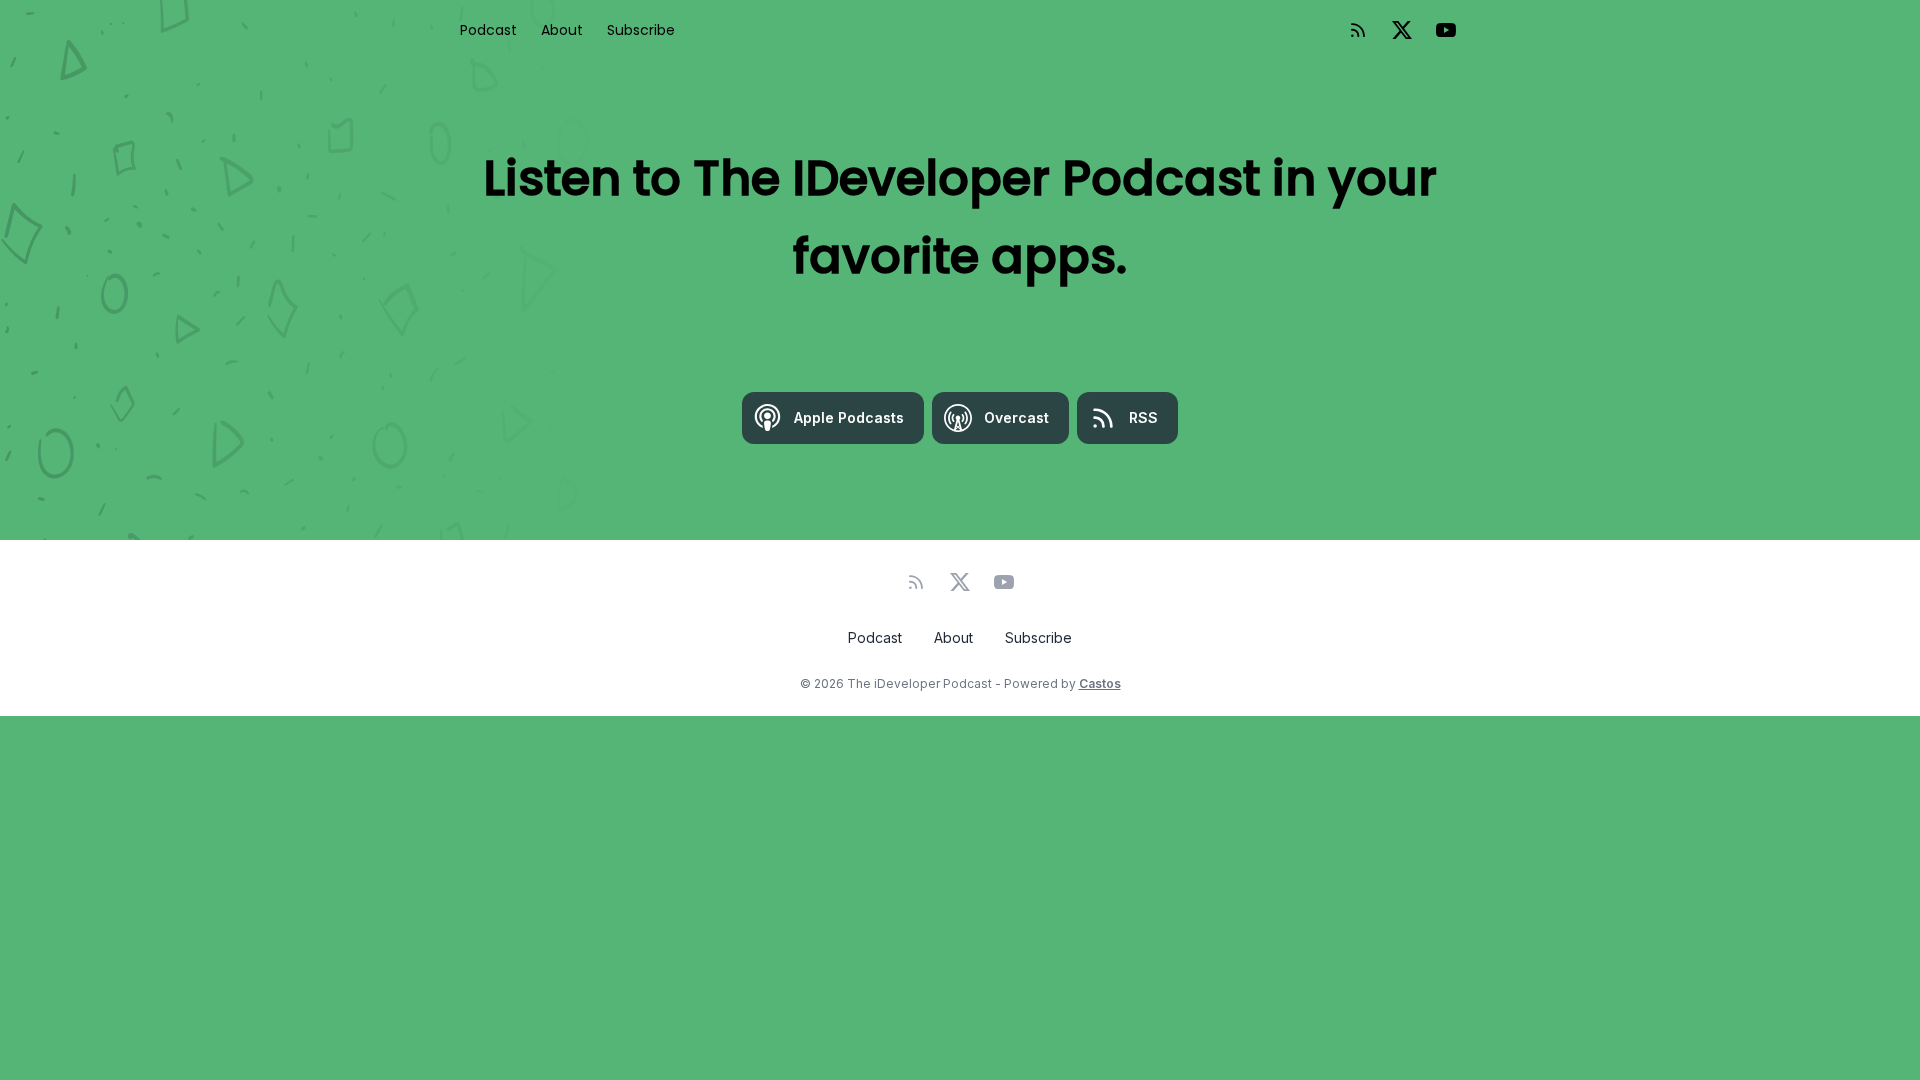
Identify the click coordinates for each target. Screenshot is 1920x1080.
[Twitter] (1402, 30)
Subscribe (641, 30)
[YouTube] (1446, 30)
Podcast (488, 30)
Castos (1100, 683)
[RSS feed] (1358, 30)
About (562, 30)
